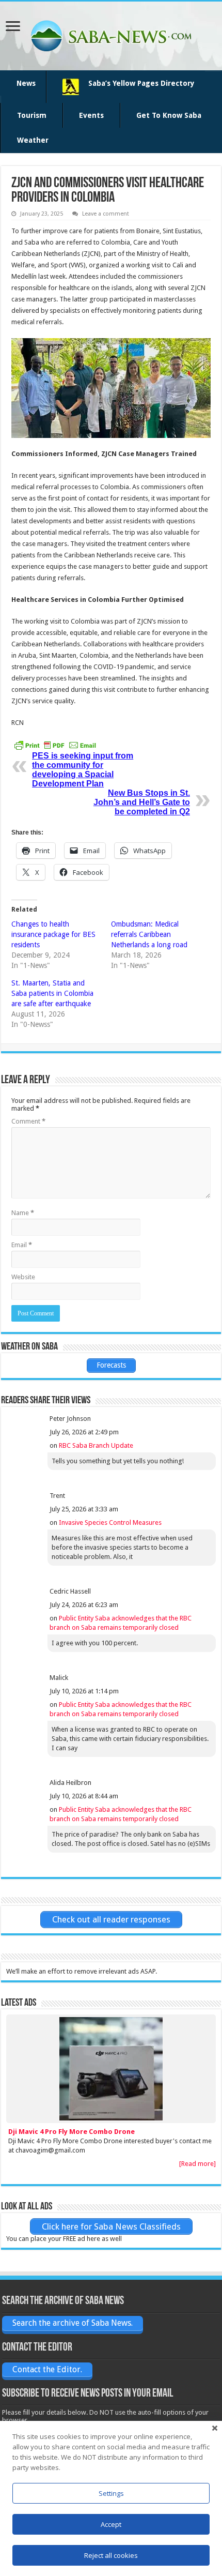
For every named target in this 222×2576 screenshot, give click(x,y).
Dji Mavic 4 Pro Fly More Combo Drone (72, 2132)
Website (23, 1277)
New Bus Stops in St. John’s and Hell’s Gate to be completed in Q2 (142, 802)
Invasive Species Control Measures (110, 1522)
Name (23, 1213)
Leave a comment (106, 214)
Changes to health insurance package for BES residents (53, 934)
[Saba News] (111, 34)
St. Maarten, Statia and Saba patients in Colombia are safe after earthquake (52, 993)
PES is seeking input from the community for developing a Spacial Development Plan (83, 770)
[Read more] (197, 2164)
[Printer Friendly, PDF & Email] (55, 745)
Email (22, 1245)
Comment (28, 1121)
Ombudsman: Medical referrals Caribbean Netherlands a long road (149, 934)
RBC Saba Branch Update (96, 1445)
